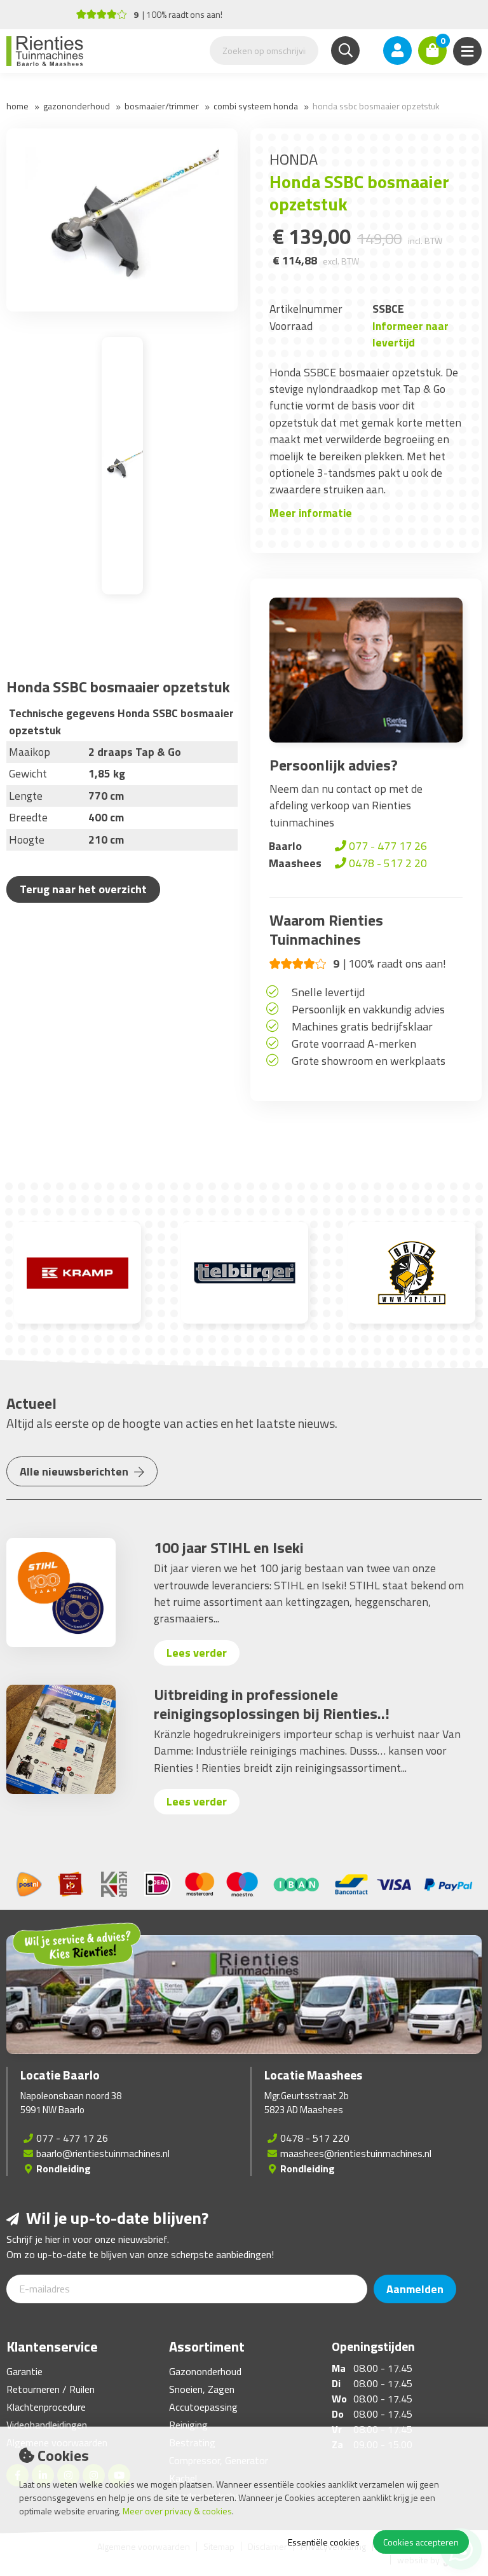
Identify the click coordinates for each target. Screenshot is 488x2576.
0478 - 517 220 (315, 2138)
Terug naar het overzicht (83, 889)
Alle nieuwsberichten (75, 1471)
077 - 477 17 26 (387, 846)
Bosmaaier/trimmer (162, 106)
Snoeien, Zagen (202, 2389)
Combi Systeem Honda (256, 106)
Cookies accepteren (421, 2542)
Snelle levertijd (328, 992)
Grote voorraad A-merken (354, 1044)
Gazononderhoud (77, 106)
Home (17, 106)
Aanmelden (415, 2289)
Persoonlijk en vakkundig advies (368, 1009)
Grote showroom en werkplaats (369, 1061)
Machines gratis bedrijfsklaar (362, 1026)
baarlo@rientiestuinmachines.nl (103, 2153)
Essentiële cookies (324, 2542)
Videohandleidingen (47, 2425)
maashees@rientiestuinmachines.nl (356, 2153)
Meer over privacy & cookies (177, 2511)
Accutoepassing (203, 2407)
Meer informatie (311, 513)
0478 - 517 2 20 (387, 863)
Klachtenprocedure (46, 2407)
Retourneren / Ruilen (51, 2389)
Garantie (24, 2371)
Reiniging (188, 2425)
